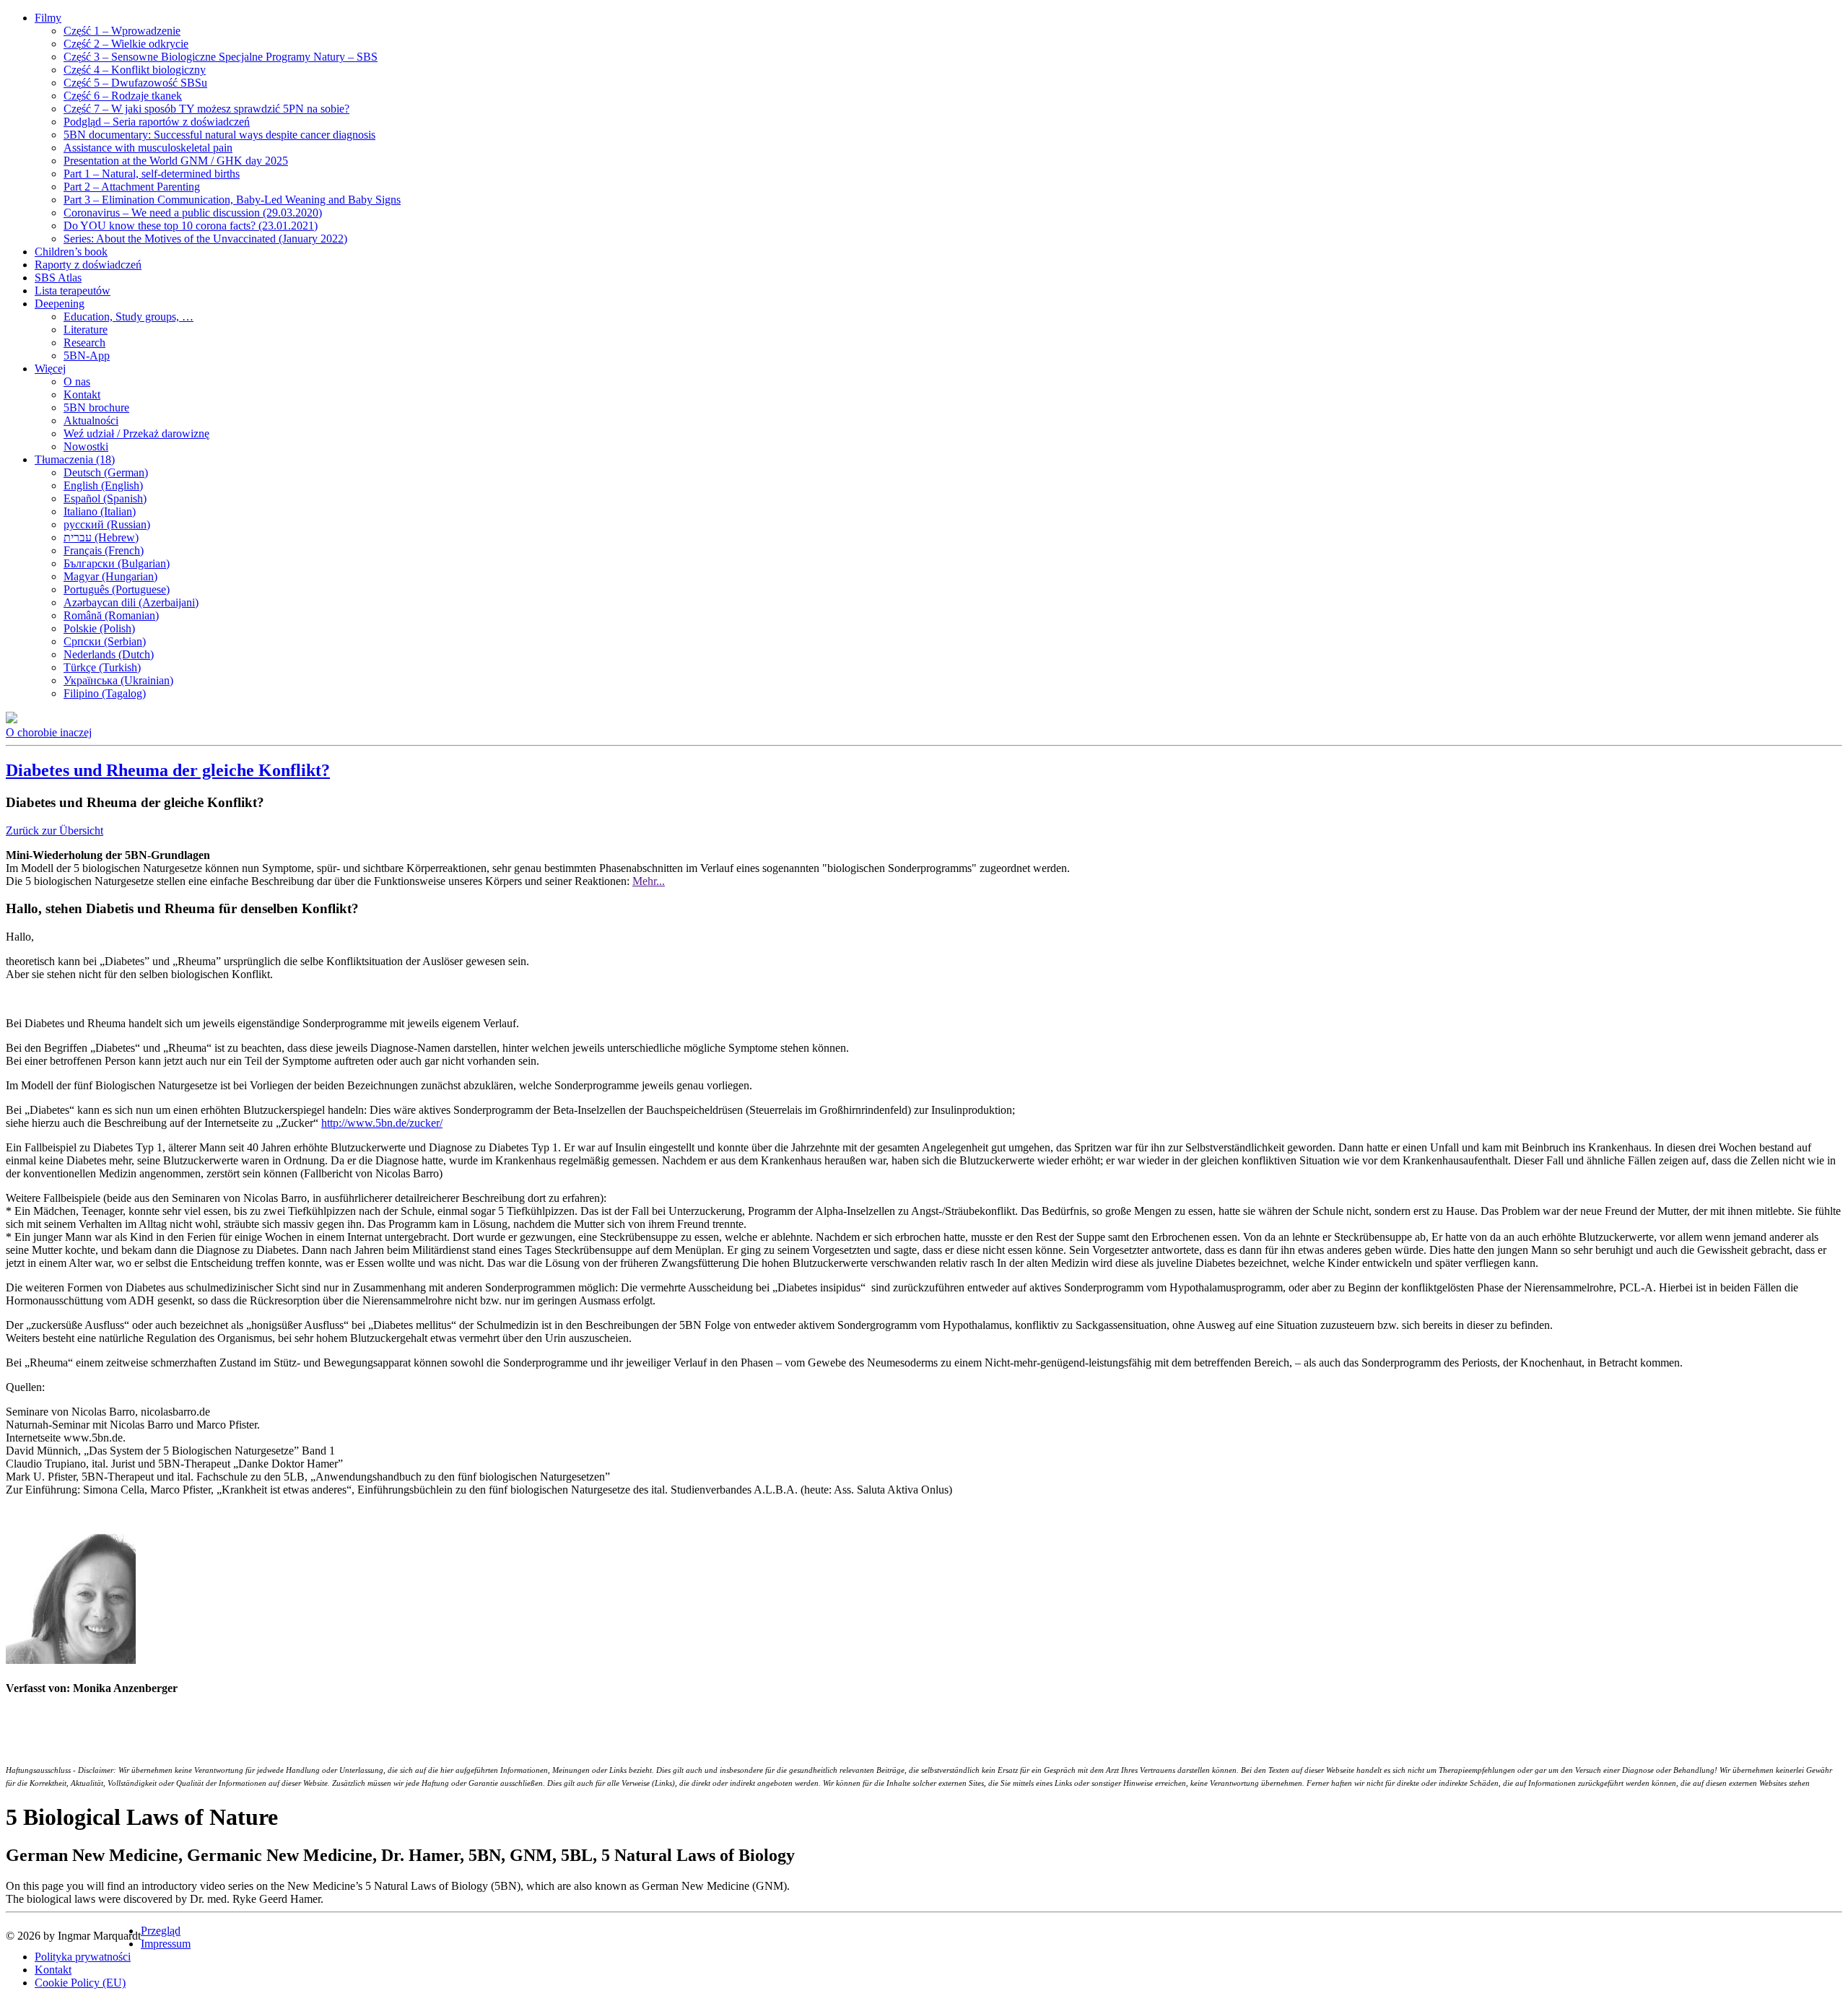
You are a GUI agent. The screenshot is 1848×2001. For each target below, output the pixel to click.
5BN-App (87, 356)
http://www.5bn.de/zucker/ (382, 1123)
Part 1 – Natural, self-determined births (152, 174)
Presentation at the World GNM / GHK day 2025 (176, 161)
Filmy (48, 18)
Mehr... (649, 881)
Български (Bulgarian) (117, 563)
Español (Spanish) (105, 498)
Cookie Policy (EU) (80, 1983)
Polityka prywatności (83, 1957)
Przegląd (161, 1931)
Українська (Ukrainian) (118, 680)
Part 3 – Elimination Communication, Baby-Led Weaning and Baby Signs (232, 200)
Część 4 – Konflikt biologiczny (135, 70)
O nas (77, 382)
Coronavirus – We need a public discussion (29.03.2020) (193, 213)
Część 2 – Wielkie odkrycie (126, 44)
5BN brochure (96, 407)
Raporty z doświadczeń (88, 265)
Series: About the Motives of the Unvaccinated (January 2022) (205, 239)
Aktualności (91, 420)
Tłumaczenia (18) (75, 459)
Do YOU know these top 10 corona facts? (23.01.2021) (191, 226)
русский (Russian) (107, 524)
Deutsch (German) (106, 472)
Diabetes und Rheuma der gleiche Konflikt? (168, 770)
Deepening (60, 304)
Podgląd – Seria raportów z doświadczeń (157, 122)
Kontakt (82, 394)
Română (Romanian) (111, 615)
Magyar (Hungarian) (110, 576)
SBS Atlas (58, 278)
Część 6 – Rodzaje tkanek (123, 96)
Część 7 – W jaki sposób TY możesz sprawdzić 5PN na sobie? (206, 109)
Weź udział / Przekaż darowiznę (136, 433)
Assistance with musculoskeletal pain (148, 148)
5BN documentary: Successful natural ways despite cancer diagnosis (219, 135)
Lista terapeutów (73, 291)
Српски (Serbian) (105, 641)
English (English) (103, 485)
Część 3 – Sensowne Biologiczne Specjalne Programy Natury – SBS (221, 57)
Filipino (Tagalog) (105, 693)
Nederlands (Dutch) (109, 654)
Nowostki (86, 446)
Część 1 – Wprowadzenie (122, 31)
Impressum (166, 1944)
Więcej (50, 369)
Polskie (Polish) (99, 628)
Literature (86, 330)
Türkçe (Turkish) (102, 667)
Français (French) (104, 550)
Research (84, 343)
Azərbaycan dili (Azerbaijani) (131, 602)
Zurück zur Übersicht (55, 831)
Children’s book (71, 252)
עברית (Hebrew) (101, 537)
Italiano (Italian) (100, 511)
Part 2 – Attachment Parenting (132, 187)
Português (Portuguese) (117, 589)
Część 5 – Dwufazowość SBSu (135, 83)
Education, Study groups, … (128, 317)
